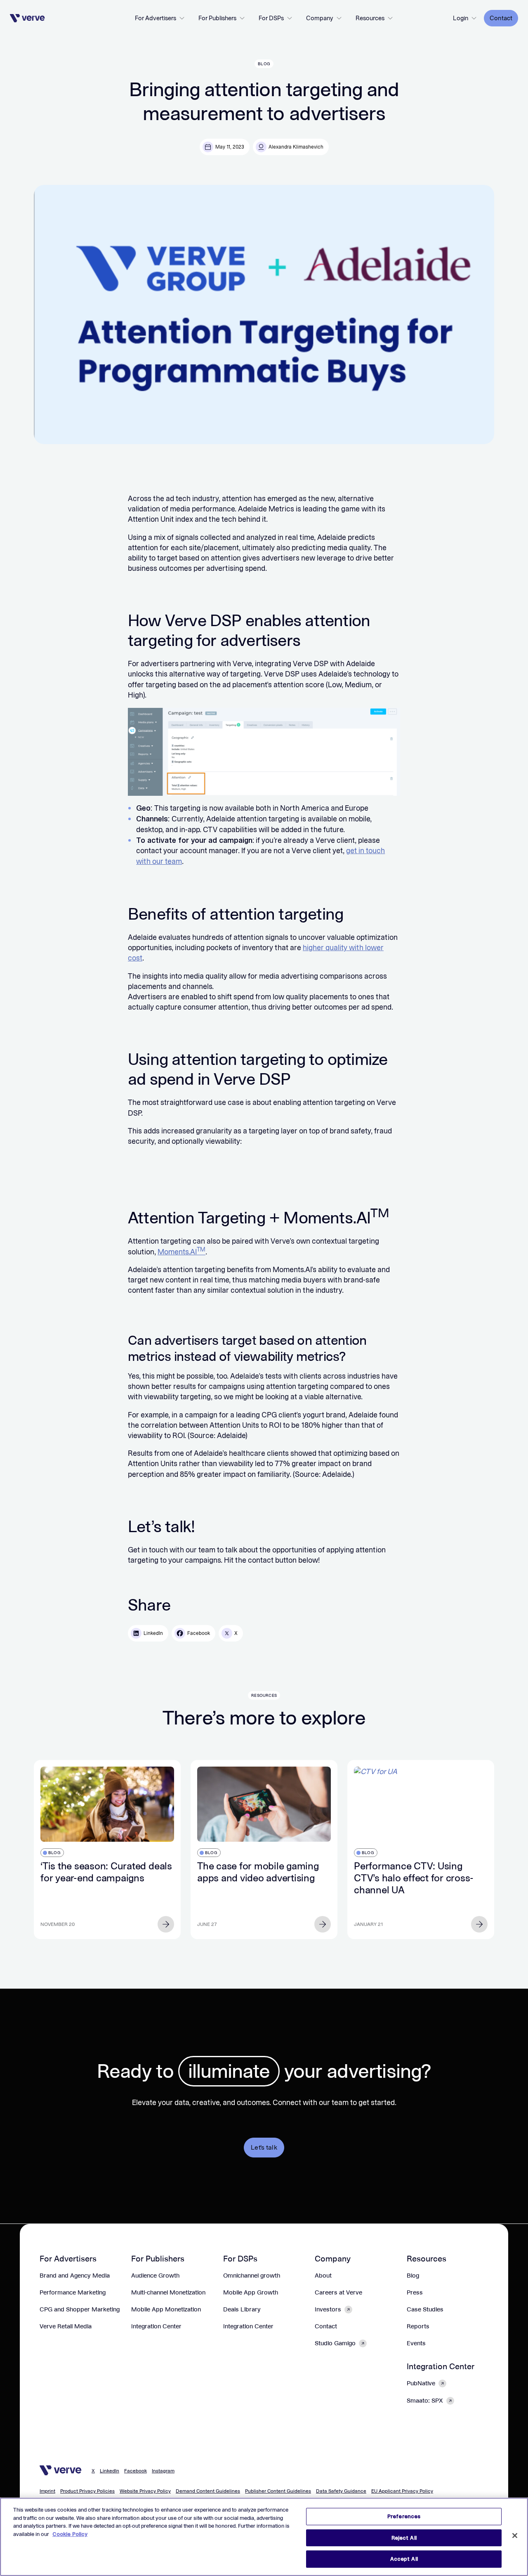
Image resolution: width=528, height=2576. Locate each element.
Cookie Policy (70, 2534)
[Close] (515, 2536)
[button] (160, 18)
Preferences (404, 2516)
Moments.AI (181, 1252)
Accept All (404, 2559)
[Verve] (27, 18)
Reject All (404, 2538)
